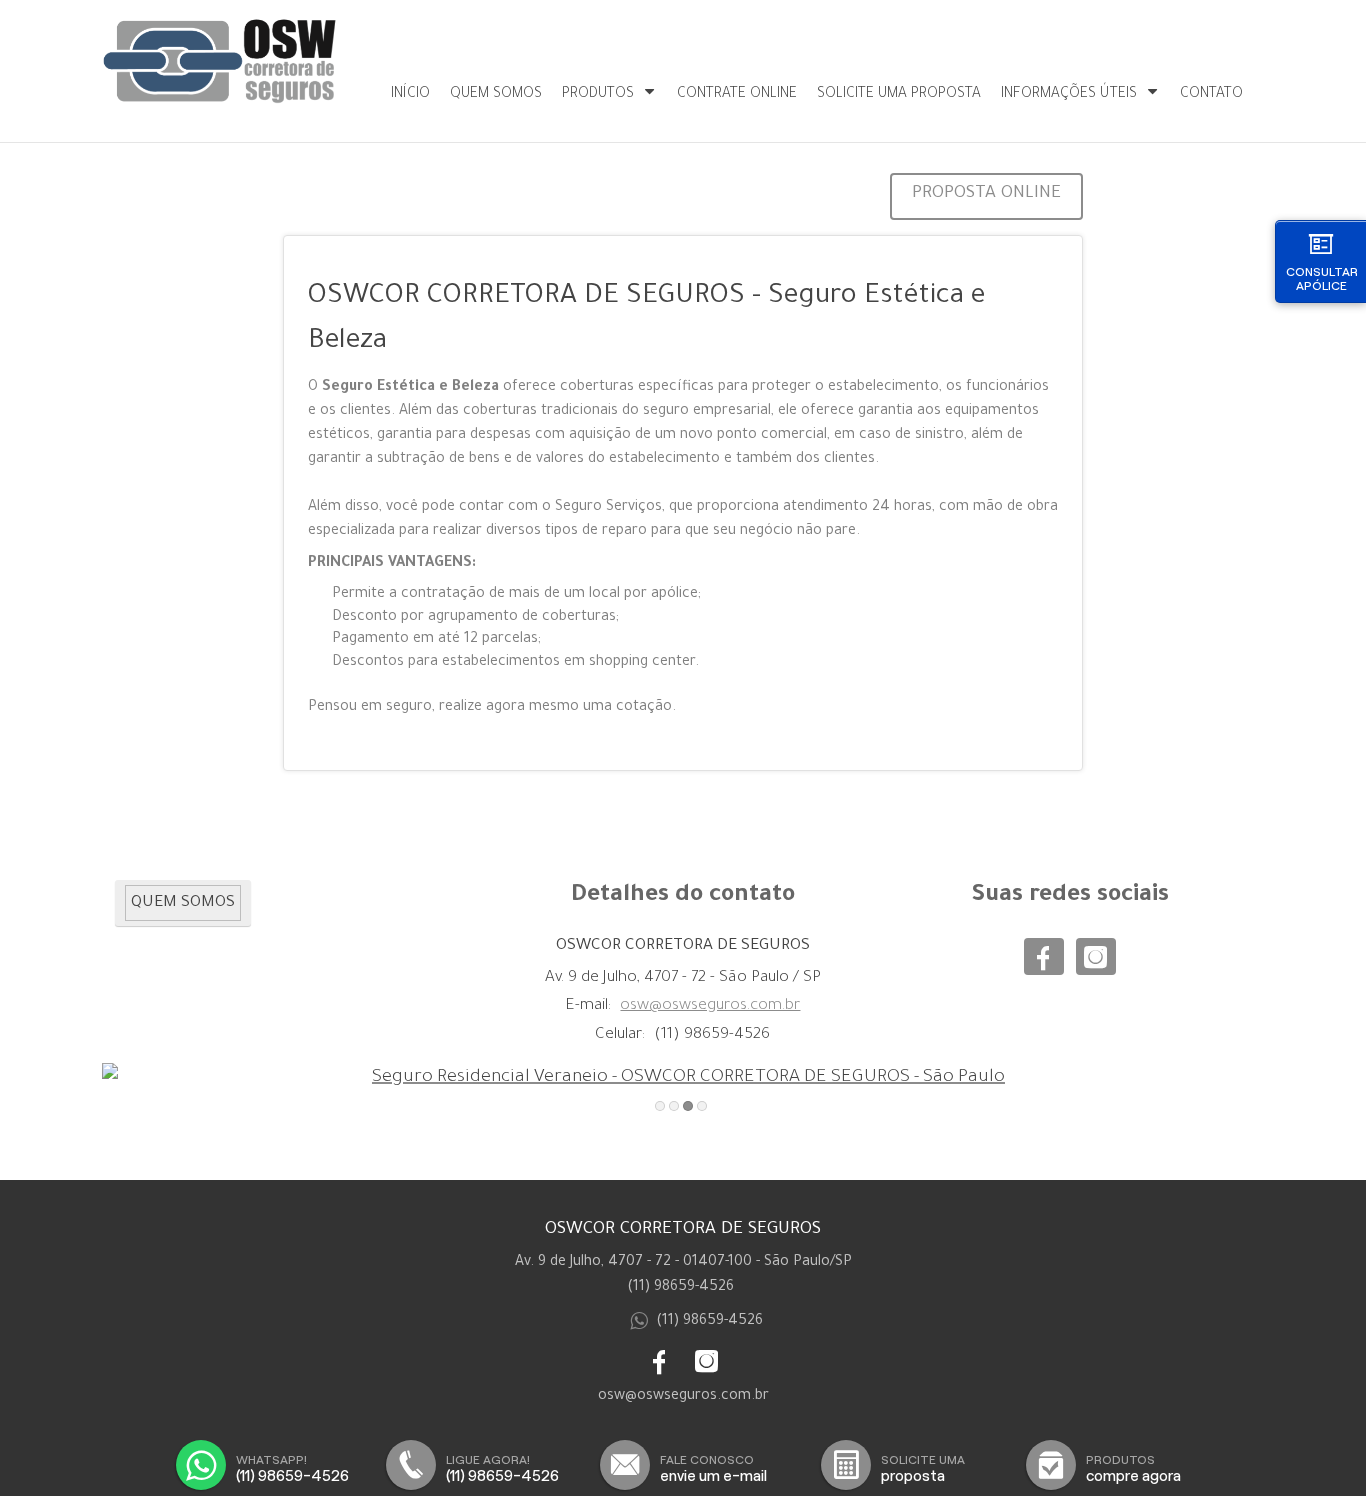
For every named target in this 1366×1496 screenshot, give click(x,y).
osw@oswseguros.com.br (710, 1006)
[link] (1044, 956)
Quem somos (496, 95)
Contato (1211, 95)
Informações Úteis (1069, 95)
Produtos (598, 95)
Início (410, 95)
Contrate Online (737, 95)
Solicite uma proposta (899, 95)
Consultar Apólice (1322, 278)
